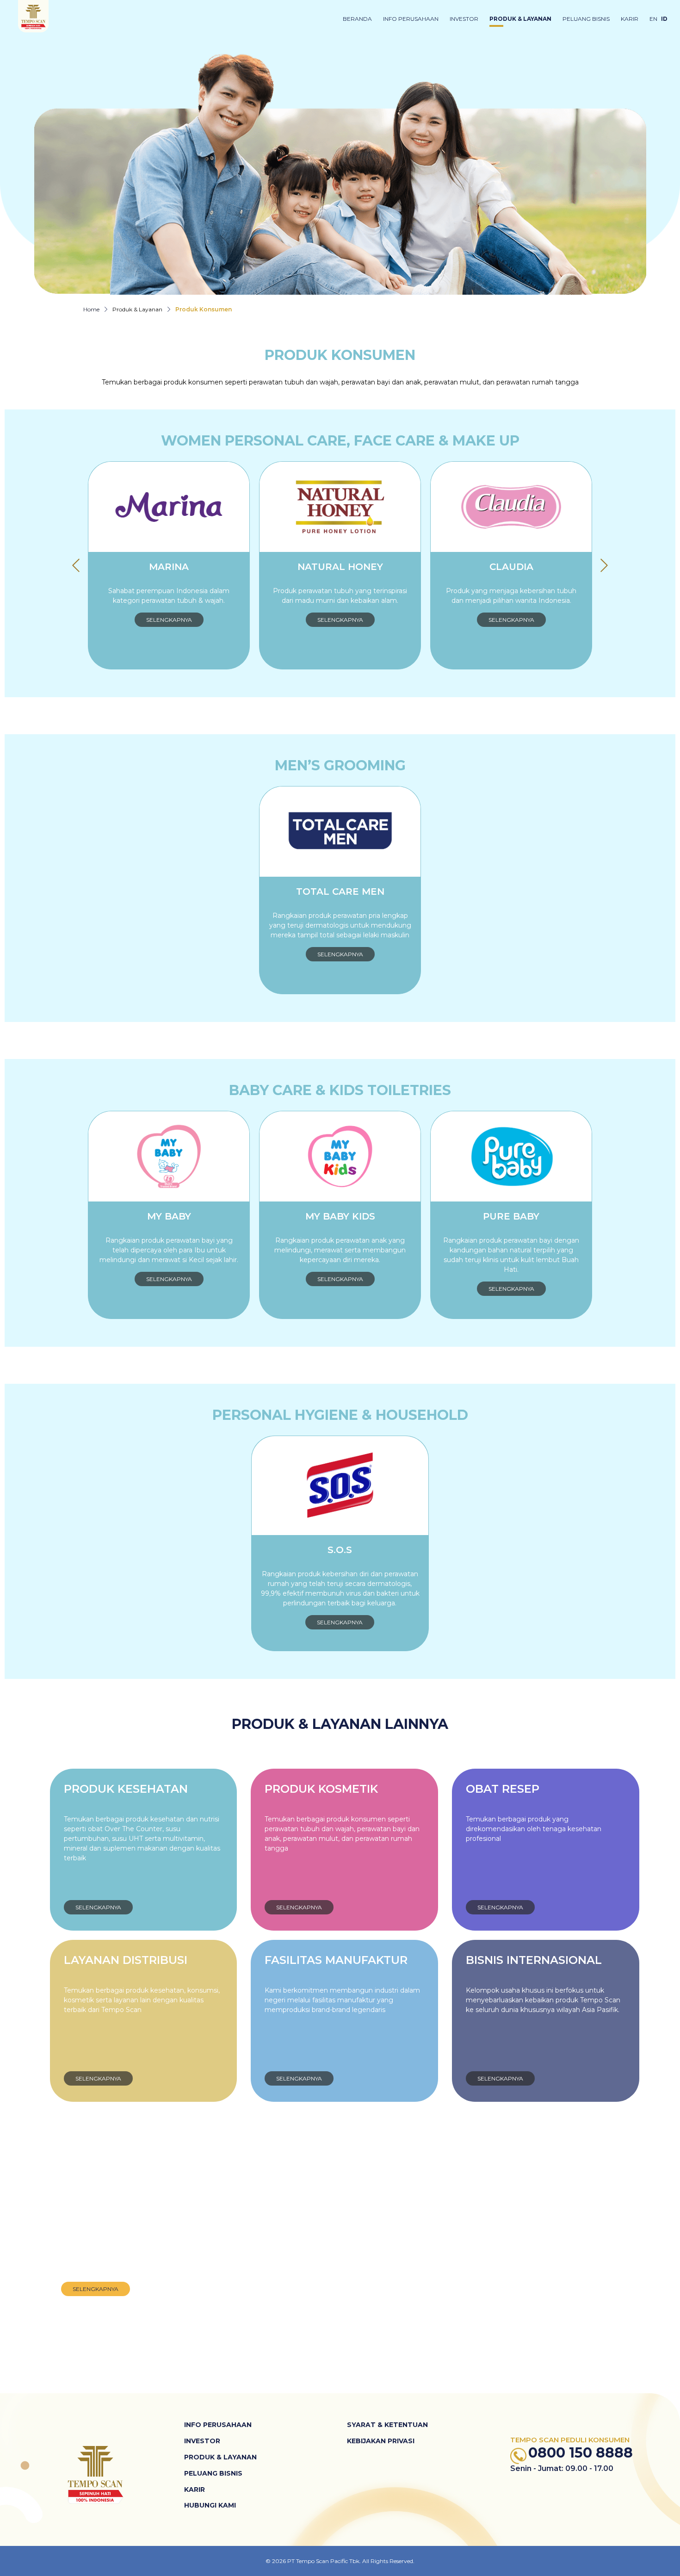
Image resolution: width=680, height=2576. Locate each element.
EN (653, 19)
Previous (76, 565)
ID (664, 19)
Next (604, 565)
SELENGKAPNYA (169, 620)
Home (91, 309)
